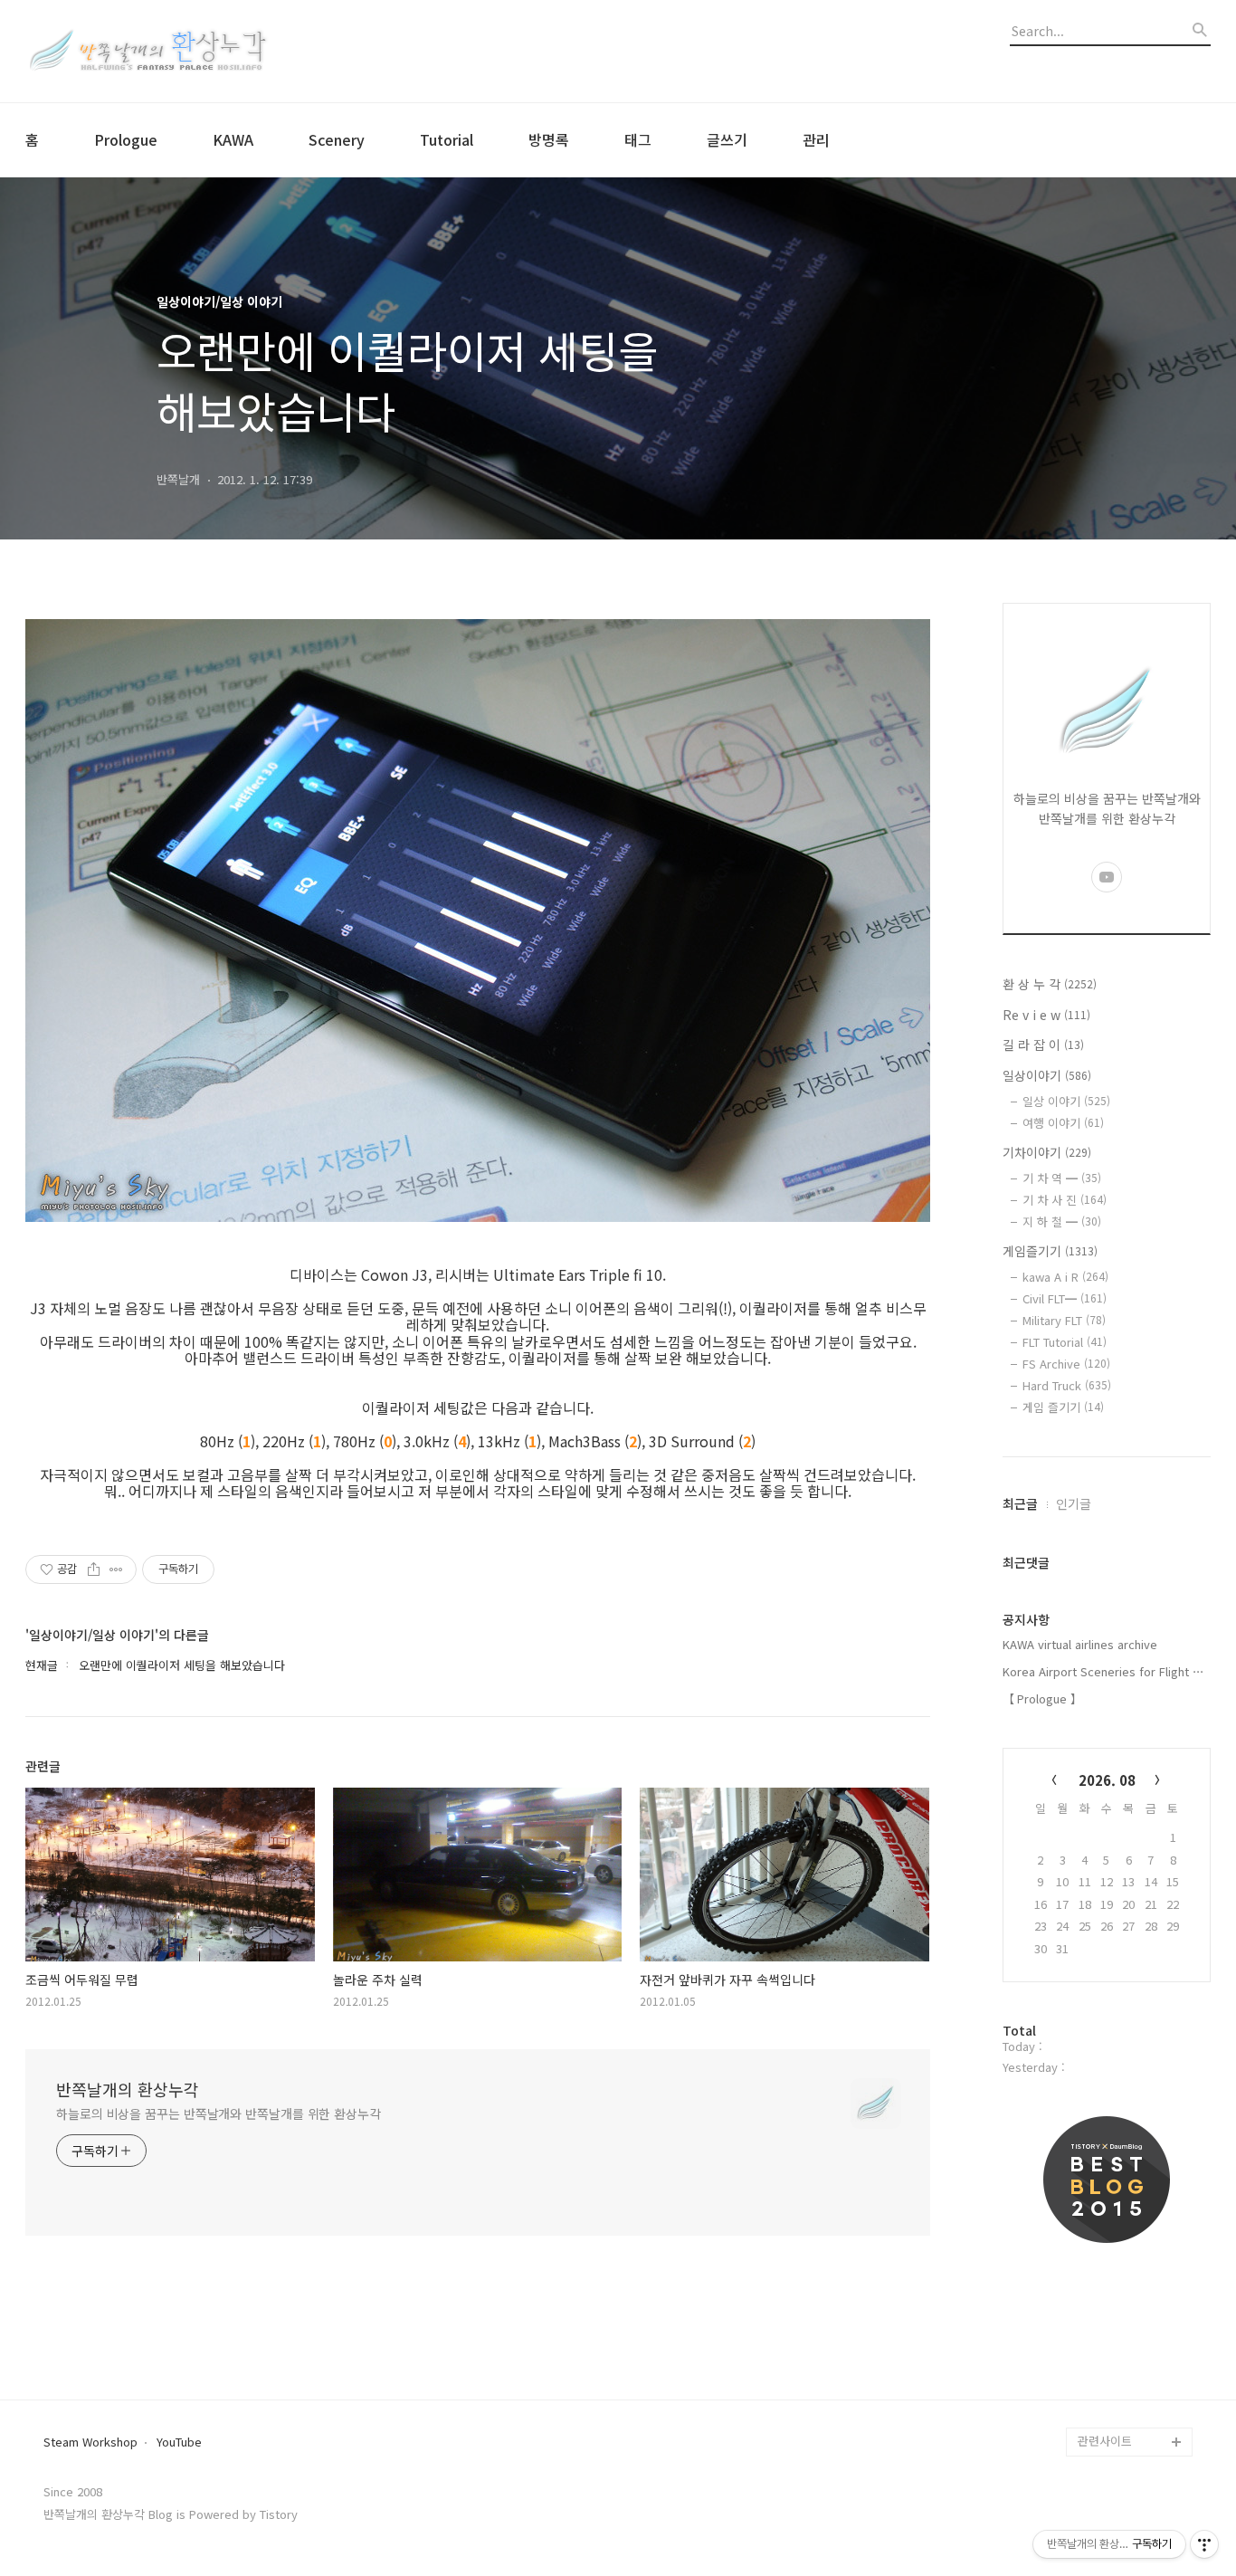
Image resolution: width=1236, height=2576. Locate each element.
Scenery (337, 139)
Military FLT (1064, 1320)
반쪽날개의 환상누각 (128, 2089)
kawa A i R (1065, 1277)
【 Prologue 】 (1042, 1698)
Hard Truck (1067, 1385)
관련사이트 (1105, 2441)
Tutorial (447, 139)
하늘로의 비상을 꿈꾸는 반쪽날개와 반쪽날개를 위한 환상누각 (219, 2113)
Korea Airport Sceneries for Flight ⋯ (1103, 1671)
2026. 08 (1107, 1780)
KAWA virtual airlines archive (1080, 1644)
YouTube (179, 2442)
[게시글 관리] (116, 1569)
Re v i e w (1046, 1015)
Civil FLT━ (1065, 1298)
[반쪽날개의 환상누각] (147, 51)
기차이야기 (1047, 1152)
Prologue (126, 139)
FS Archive (1066, 1364)
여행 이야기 (1063, 1123)
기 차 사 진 (1065, 1200)
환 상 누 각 (1050, 984)
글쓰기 (727, 139)
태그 (638, 139)
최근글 (1020, 1503)
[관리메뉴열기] (1204, 2544)
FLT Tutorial (1065, 1342)
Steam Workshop (90, 2442)
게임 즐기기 (1063, 1407)
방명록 (549, 139)
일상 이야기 (1066, 1101)
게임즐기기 (1050, 1251)
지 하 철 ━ (1062, 1221)
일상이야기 (1047, 1075)
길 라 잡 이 (1043, 1045)
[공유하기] (94, 1569)
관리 (816, 139)
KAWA (233, 139)
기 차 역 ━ (1062, 1178)
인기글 (1074, 1503)
